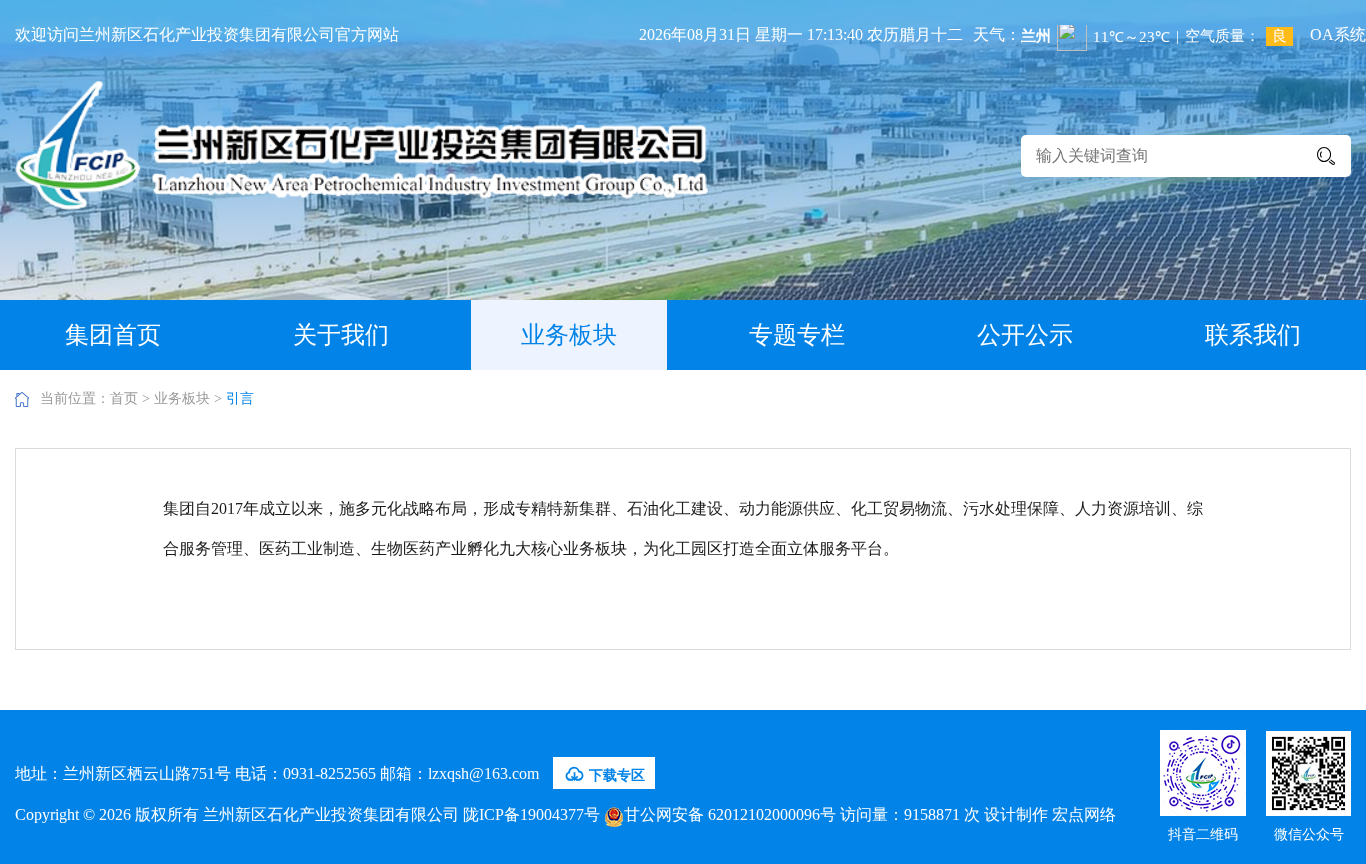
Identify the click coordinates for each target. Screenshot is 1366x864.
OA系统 (1338, 34)
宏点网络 (1084, 814)
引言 (240, 398)
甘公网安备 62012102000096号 (730, 814)
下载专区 (604, 774)
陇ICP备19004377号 (531, 814)
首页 (124, 398)
